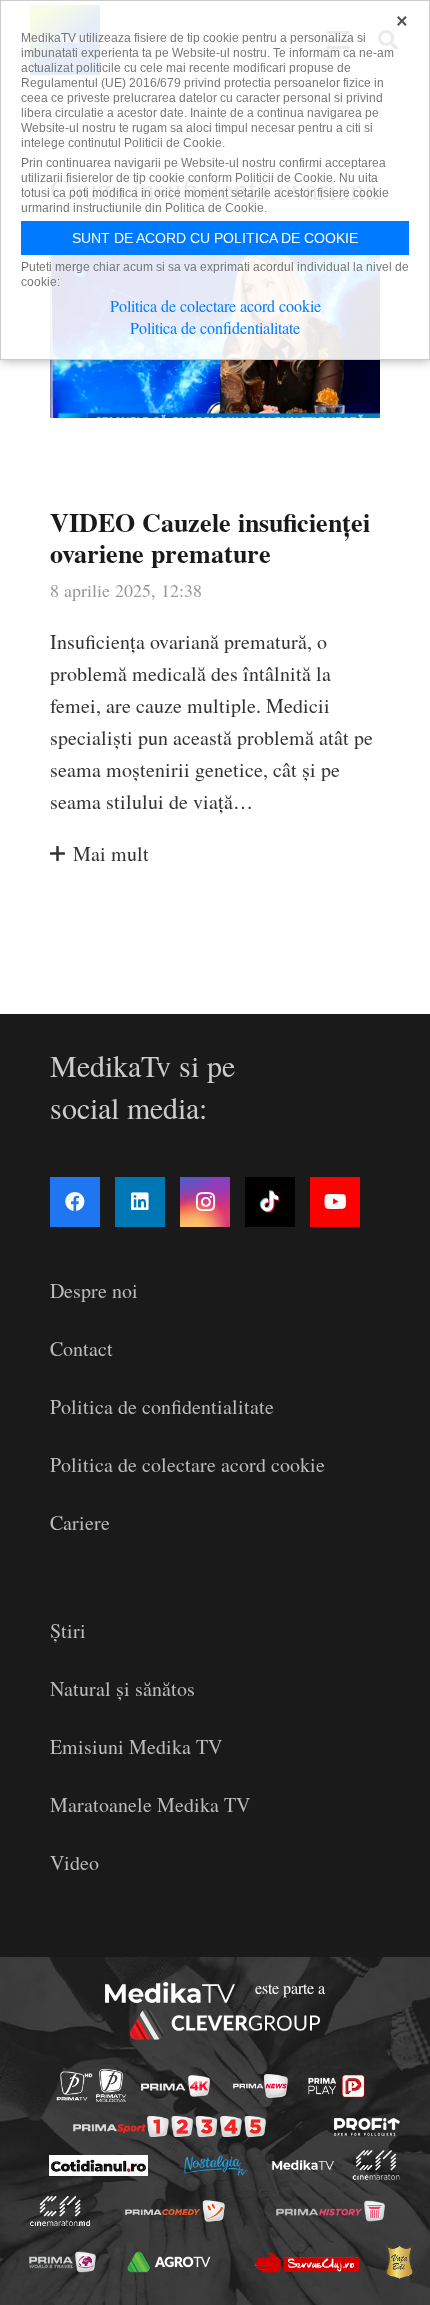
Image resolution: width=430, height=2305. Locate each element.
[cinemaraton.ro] (375, 2165)
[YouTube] (335, 1202)
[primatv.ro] (74, 2085)
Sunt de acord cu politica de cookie (215, 238)
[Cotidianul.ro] (97, 2165)
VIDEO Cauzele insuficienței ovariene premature (210, 537)
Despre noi (94, 1290)
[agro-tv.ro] (169, 2262)
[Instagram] (205, 1202)
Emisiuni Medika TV (136, 1746)
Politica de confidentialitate (162, 1406)
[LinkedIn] (140, 1202)
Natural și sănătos (122, 1688)
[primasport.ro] (169, 2126)
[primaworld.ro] (62, 2262)
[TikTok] (270, 1202)
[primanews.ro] (260, 2086)
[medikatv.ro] (302, 2165)
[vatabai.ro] (399, 2262)
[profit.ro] (367, 2127)
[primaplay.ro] (336, 2086)
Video (74, 1862)
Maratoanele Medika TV (150, 1804)
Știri (68, 1630)
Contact (81, 1348)
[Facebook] (75, 1202)
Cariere (80, 1522)
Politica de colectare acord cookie (187, 1464)
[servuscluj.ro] (307, 2262)
